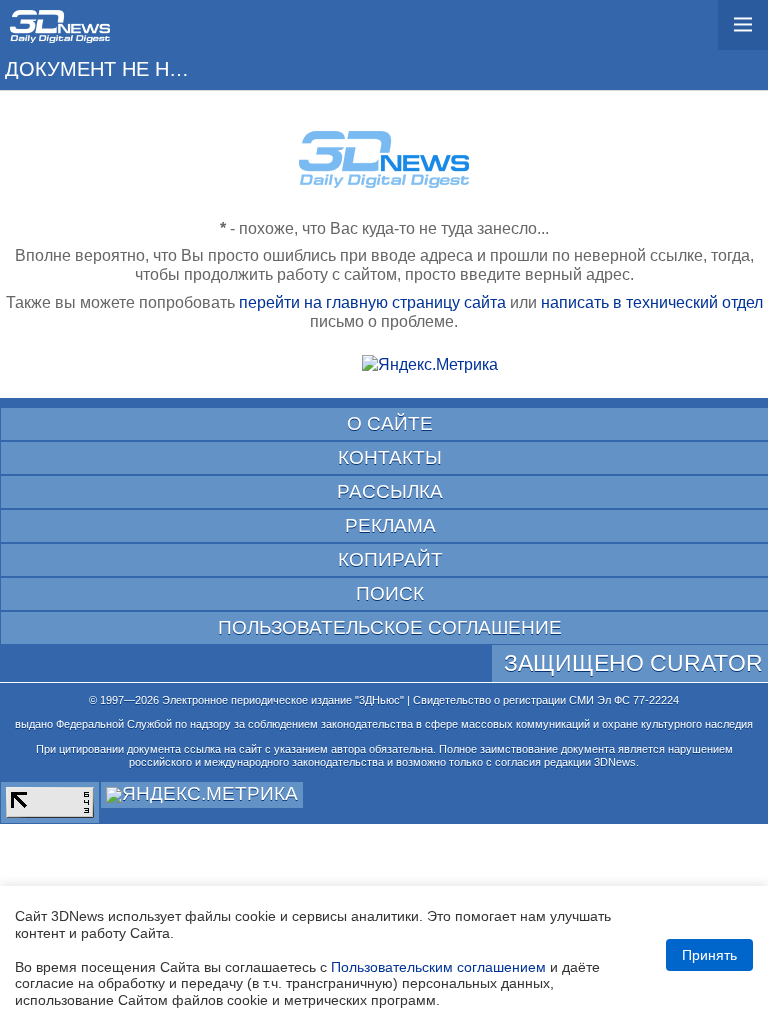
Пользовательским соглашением (438, 967)
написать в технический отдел (652, 302)
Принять (709, 955)
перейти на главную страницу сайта (372, 302)
